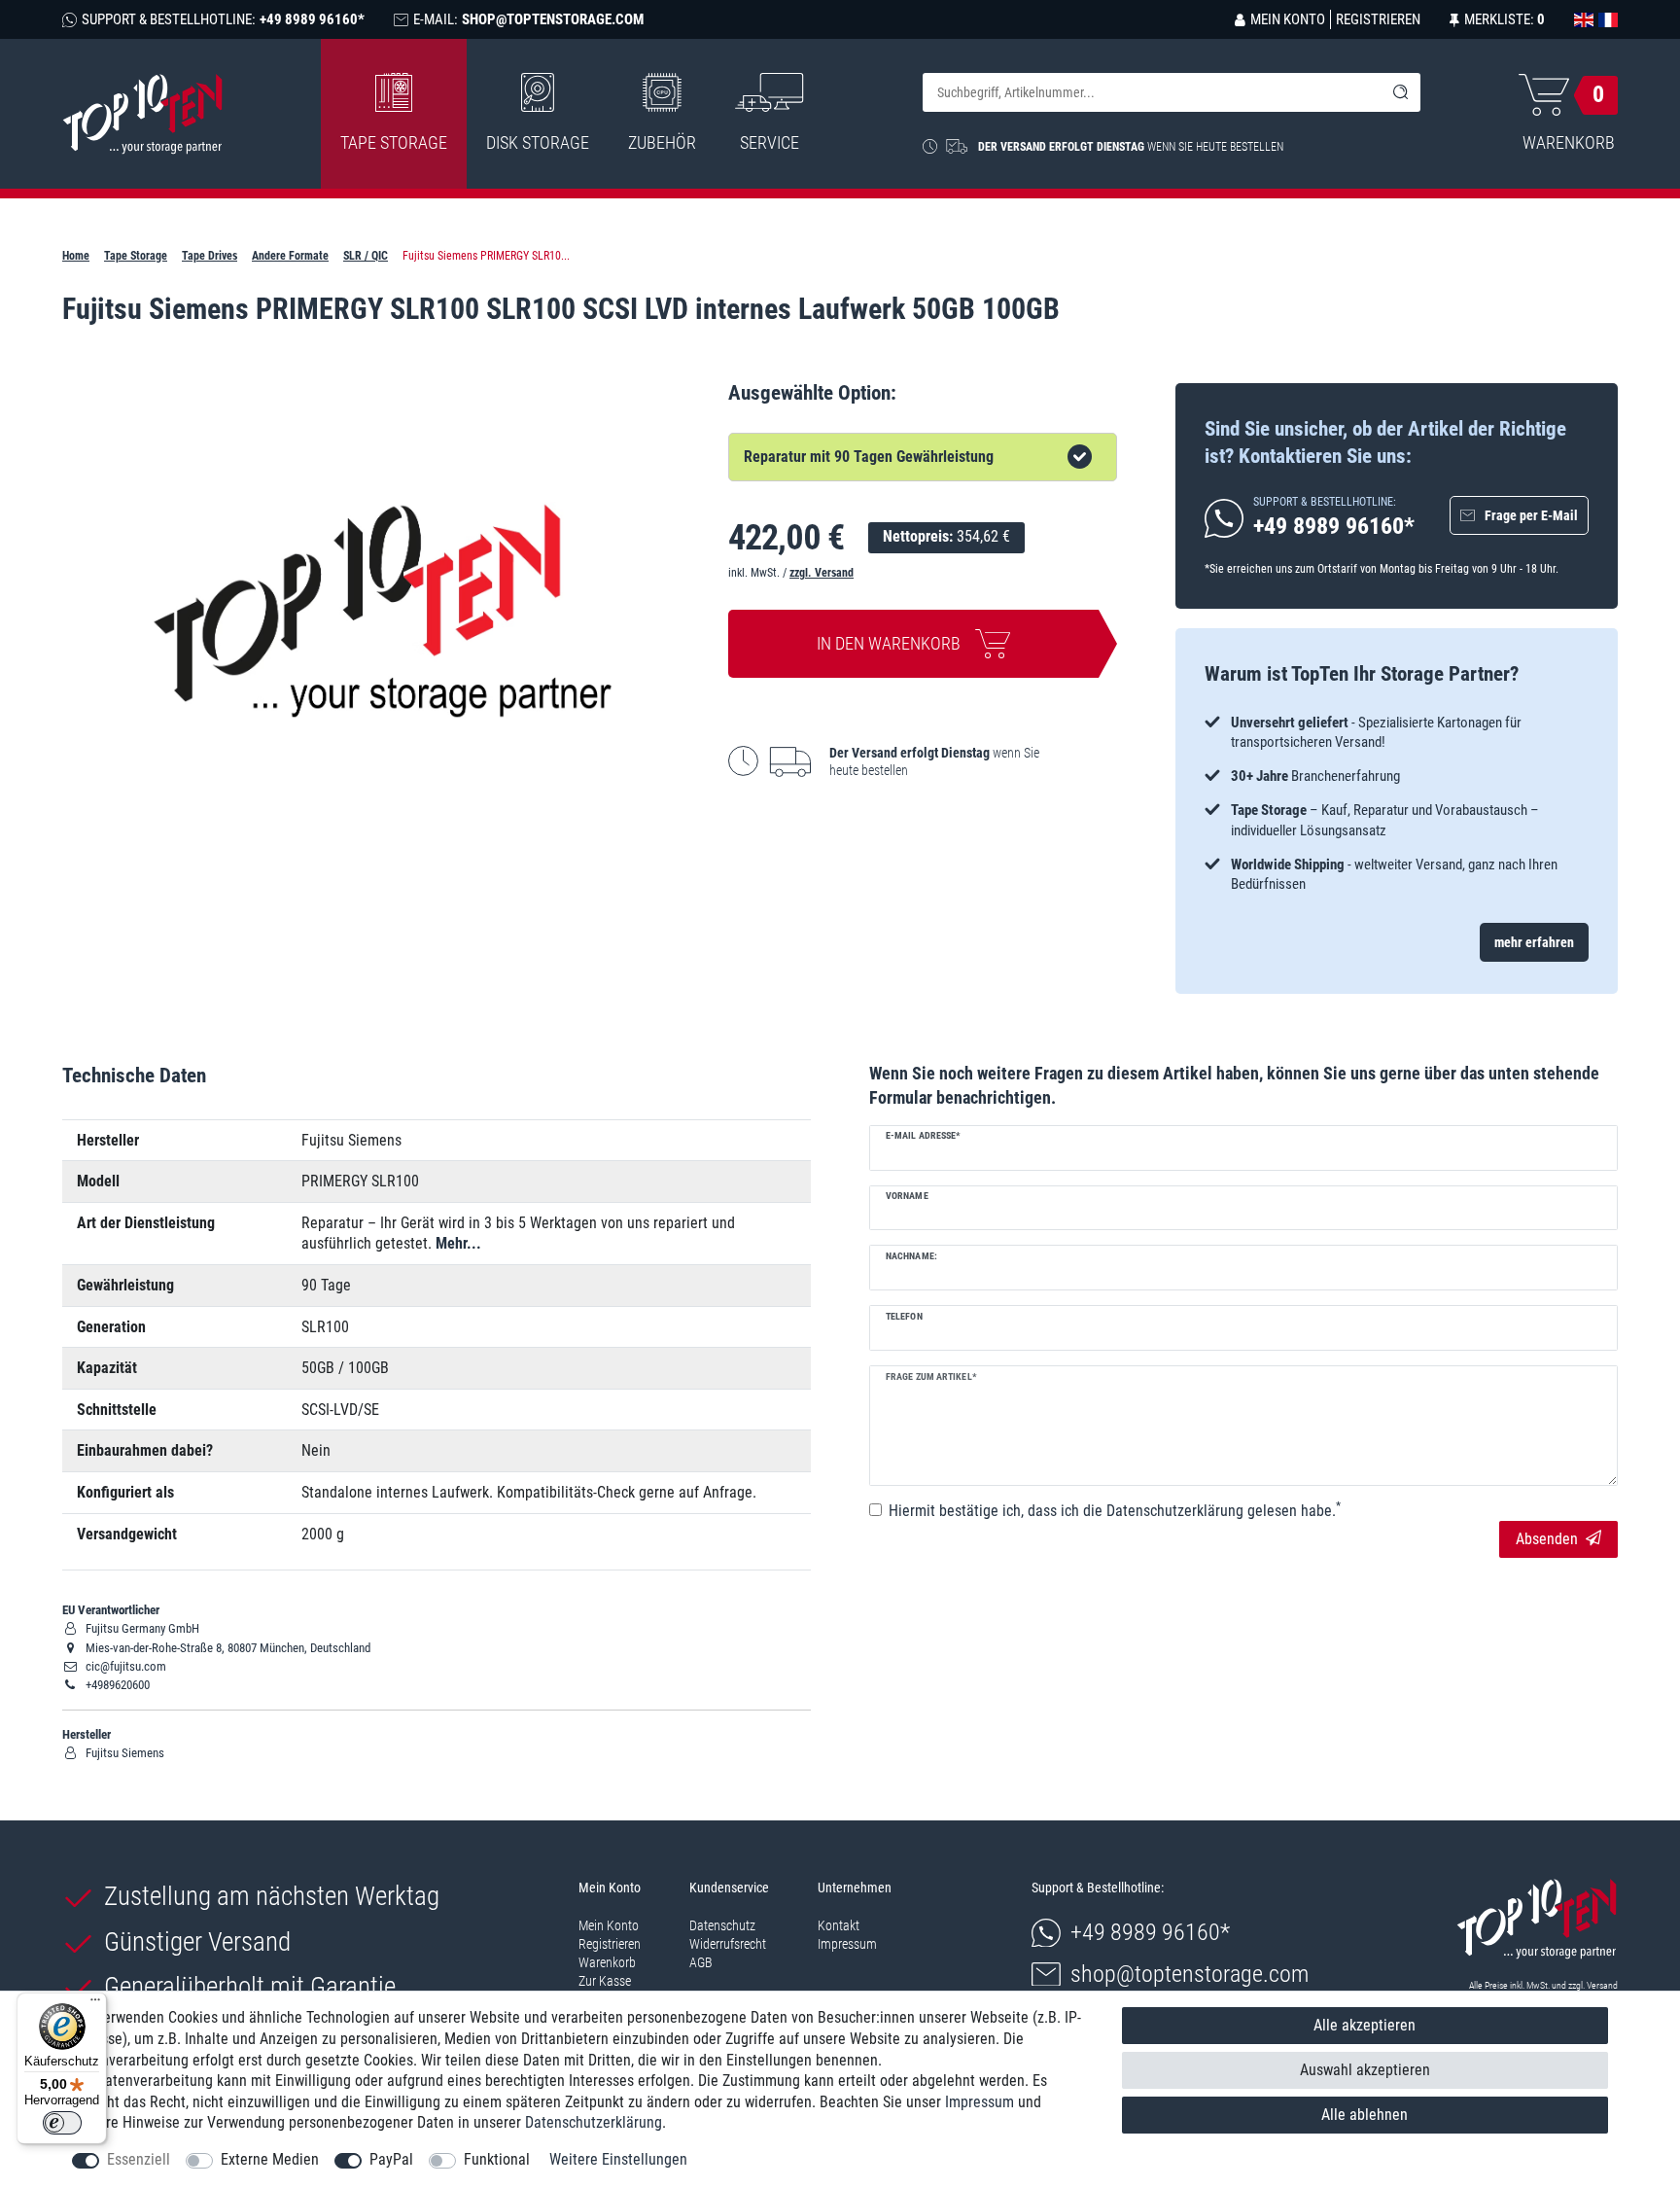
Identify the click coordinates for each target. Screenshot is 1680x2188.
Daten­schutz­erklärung (594, 2122)
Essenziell (139, 2159)
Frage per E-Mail (1531, 515)
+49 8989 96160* (1150, 1932)
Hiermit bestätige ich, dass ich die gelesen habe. (1115, 1510)
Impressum (847, 1944)
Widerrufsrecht (728, 1944)
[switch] (62, 2123)
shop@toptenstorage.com (1190, 1974)
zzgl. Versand (822, 573)
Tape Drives (210, 256)
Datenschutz (722, 1925)
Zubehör (662, 142)
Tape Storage (394, 142)
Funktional (497, 2159)
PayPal (391, 2159)
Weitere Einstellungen (618, 2159)
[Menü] (95, 2004)
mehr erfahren (1534, 942)
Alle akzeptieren (1365, 2025)
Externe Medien (270, 2159)
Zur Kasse (605, 1981)
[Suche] (1401, 92)
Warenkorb (607, 1962)
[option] (1397, 804)
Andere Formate (290, 256)
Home (76, 256)
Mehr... (458, 1243)
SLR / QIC (366, 256)
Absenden (1547, 1539)
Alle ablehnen (1365, 2115)
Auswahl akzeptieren (1365, 2070)
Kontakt (839, 1925)
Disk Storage (538, 142)
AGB (701, 1962)
